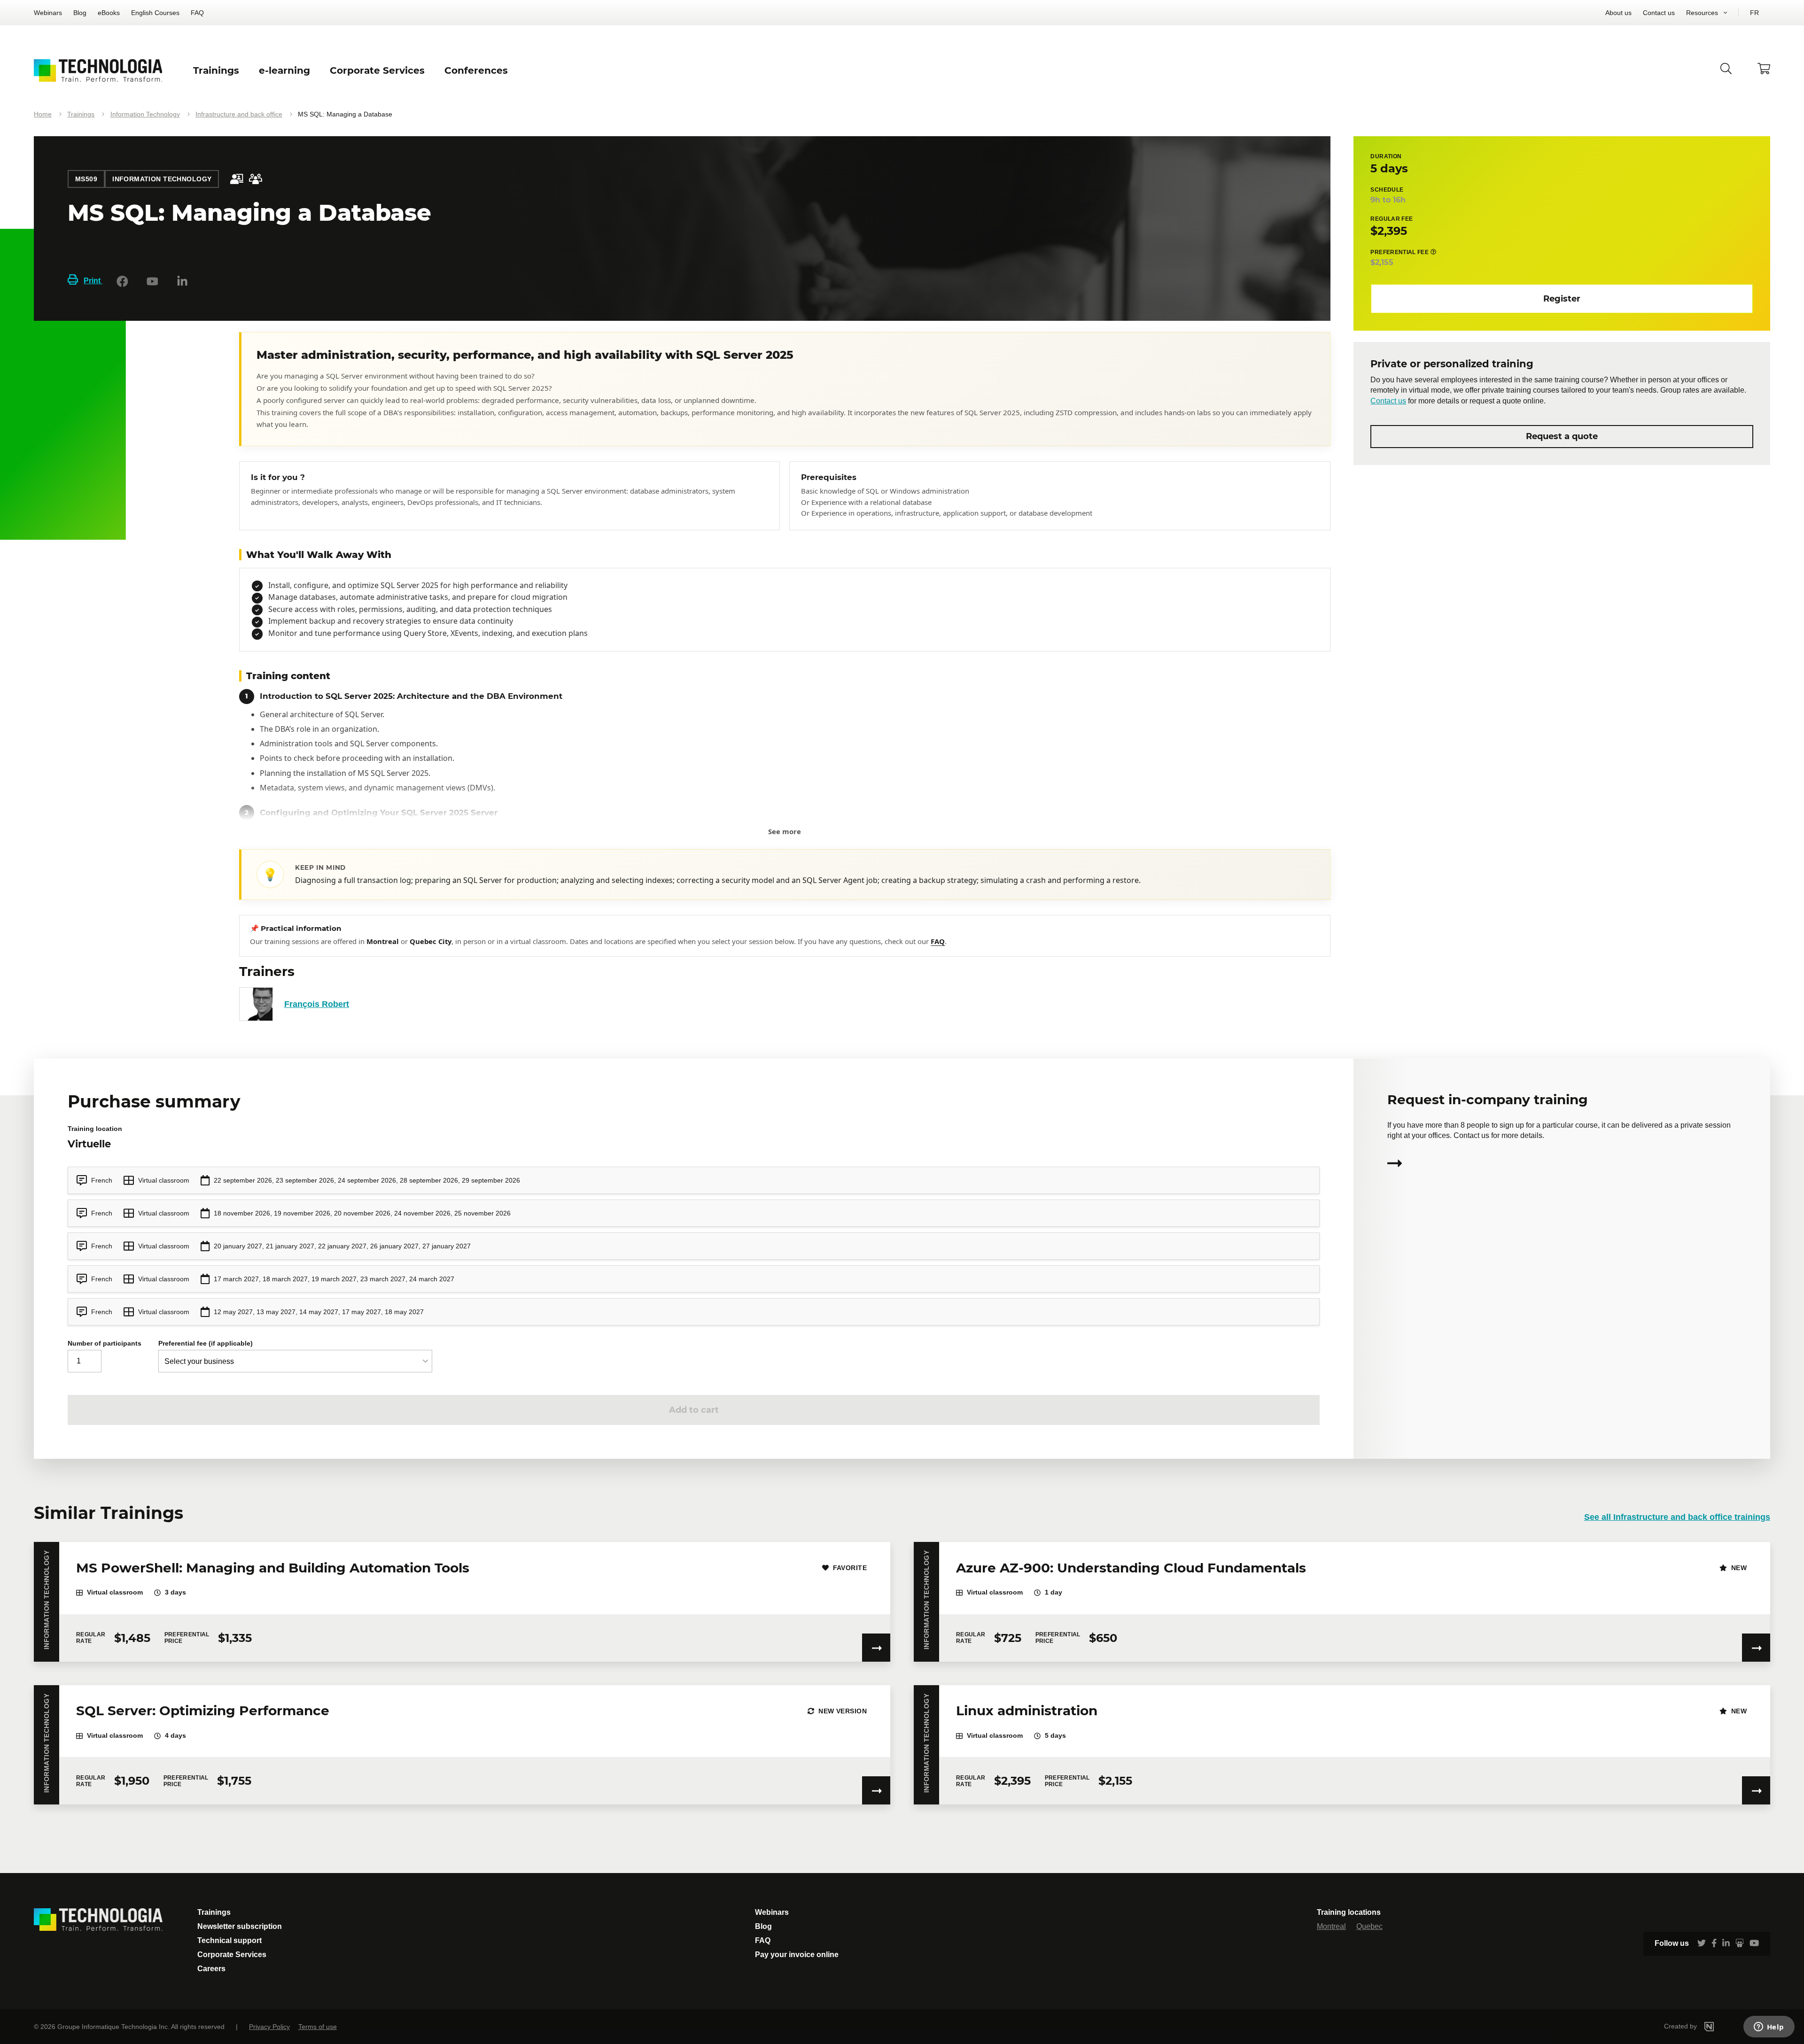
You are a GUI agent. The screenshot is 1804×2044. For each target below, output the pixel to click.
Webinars (48, 13)
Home (43, 114)
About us (1618, 13)
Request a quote (1562, 436)
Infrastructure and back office (239, 114)
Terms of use (318, 2027)
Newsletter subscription (240, 1926)
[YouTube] (152, 281)
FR (1754, 13)
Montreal (1331, 1926)
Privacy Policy (269, 2027)
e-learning (284, 70)
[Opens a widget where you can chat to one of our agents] (1769, 2028)
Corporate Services (232, 1955)
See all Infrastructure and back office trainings (1677, 1517)
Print (93, 281)
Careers (211, 1969)
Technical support (229, 1940)
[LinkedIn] (182, 281)
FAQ (197, 13)
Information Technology (145, 114)
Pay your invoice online (797, 1955)
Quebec (1369, 1926)
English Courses (155, 13)
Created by (1681, 2026)
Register (1562, 298)
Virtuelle (89, 1144)
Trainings (81, 114)
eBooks (109, 13)
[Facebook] (122, 281)
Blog (80, 13)
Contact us (1659, 13)
